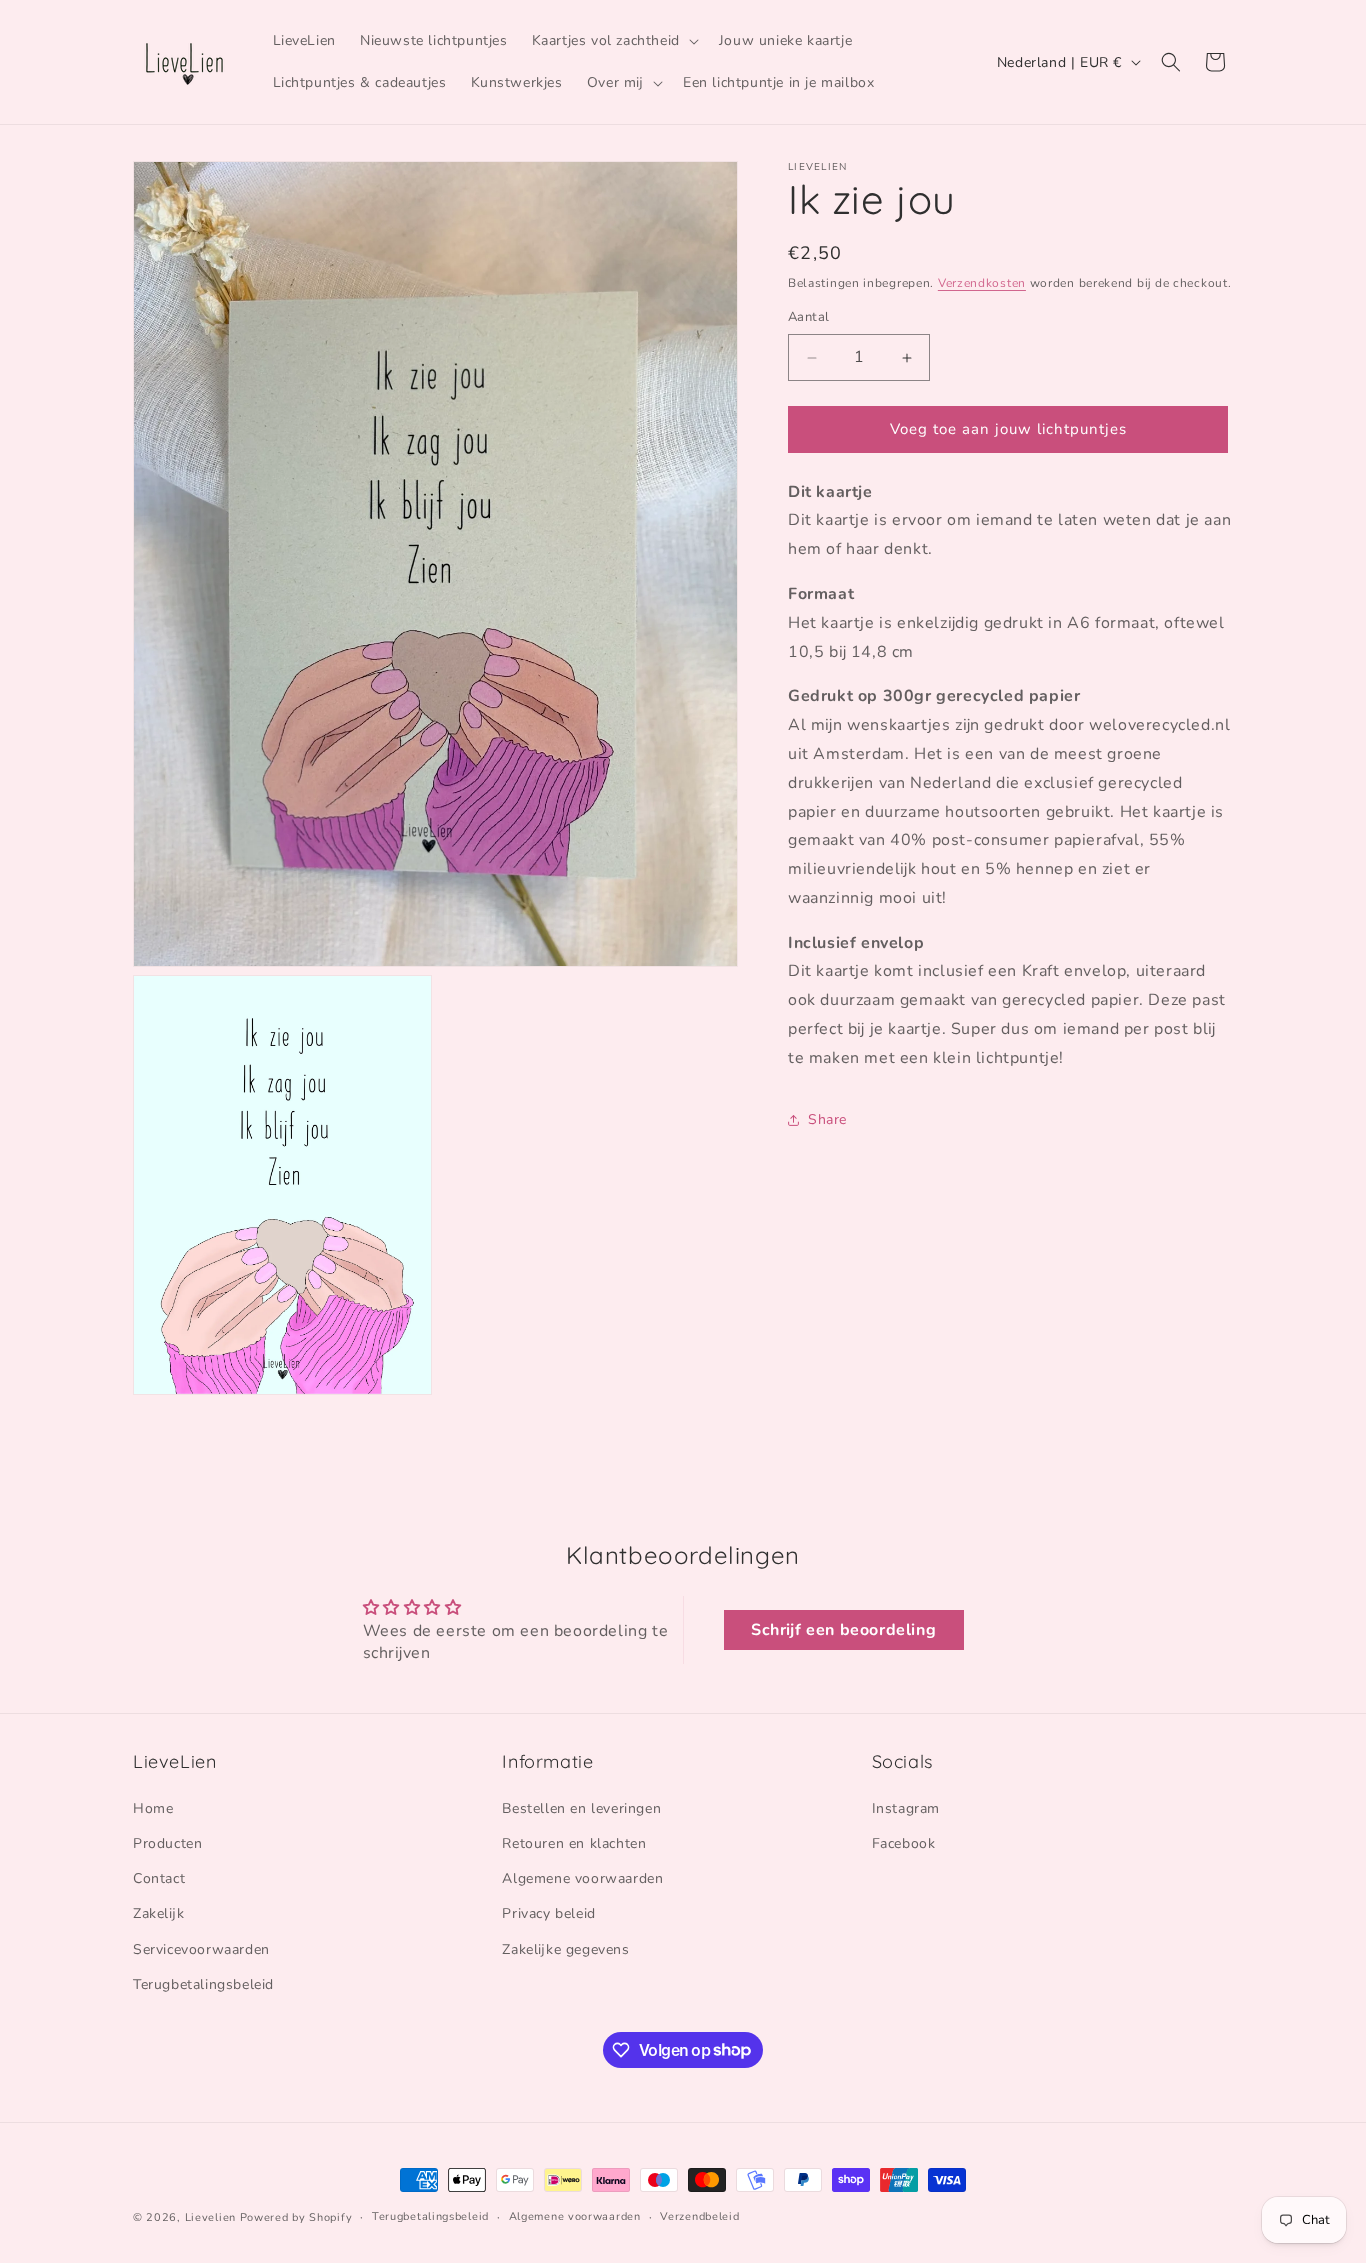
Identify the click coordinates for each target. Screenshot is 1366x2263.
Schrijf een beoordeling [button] (843, 1631)
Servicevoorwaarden (201, 1948)
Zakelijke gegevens (565, 1948)
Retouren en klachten (574, 1843)
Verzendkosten (982, 283)
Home (153, 1807)
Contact (159, 1878)
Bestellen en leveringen (581, 1807)
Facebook (904, 1843)
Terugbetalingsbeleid (203, 1983)
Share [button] (827, 1120)
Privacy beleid (548, 1913)
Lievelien (210, 2217)
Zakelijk (158, 1913)
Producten (167, 1843)
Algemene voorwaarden (582, 1878)
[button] (613, 41)
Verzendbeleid (699, 2215)
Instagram (906, 1807)
